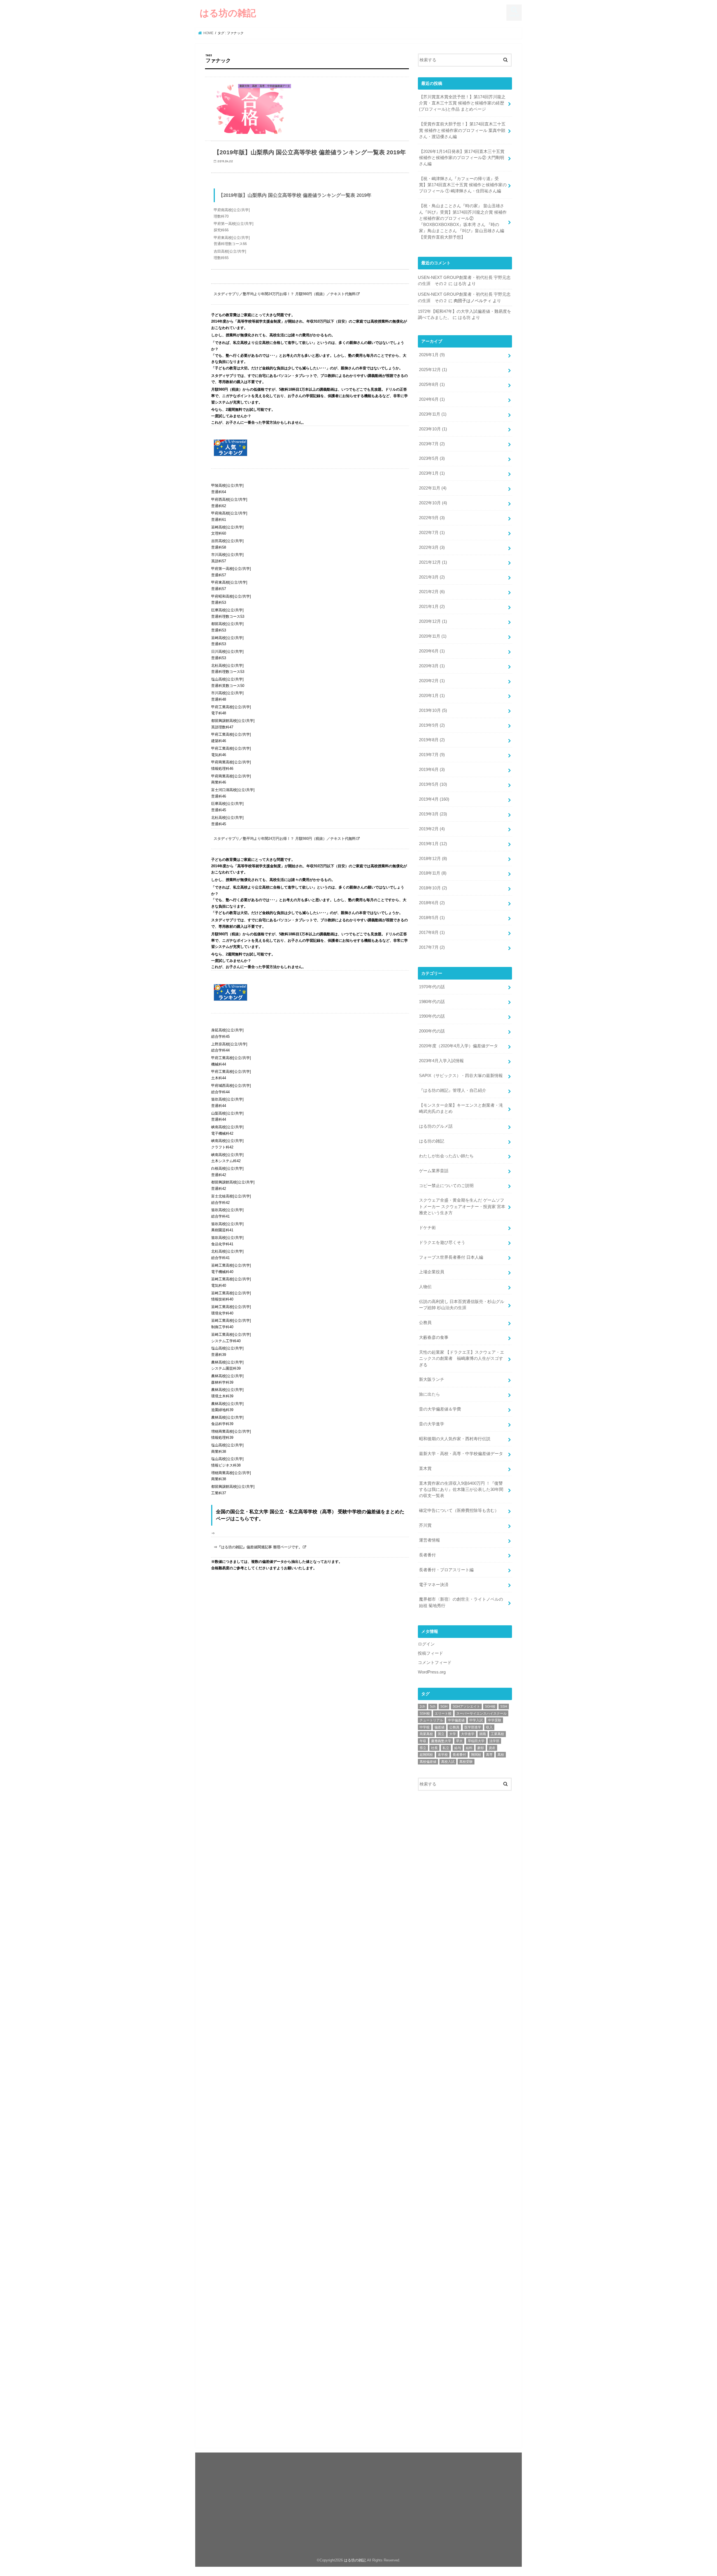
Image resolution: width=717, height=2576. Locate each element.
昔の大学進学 (432, 1424)
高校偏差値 (428, 1762)
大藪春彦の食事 (434, 1337)
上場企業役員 (432, 1272)
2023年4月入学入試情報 (441, 1061)
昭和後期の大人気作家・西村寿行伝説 (455, 1439)
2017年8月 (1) (432, 933)
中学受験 (495, 1720)
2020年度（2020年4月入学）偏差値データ (458, 1046)
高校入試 (448, 1762)
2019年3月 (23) (433, 814)
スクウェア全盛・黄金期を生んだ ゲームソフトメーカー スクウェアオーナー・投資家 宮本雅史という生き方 (462, 1206)
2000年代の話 (432, 1031)
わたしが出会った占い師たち (446, 1156)
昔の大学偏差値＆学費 (440, 1409)
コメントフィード (435, 1663)
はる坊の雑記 (228, 13)
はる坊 (460, 284)
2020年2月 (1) (432, 681)
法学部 (494, 1741)
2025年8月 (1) (432, 384)
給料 (469, 1748)
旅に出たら (429, 1394)
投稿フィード (430, 1653)
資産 (492, 1748)
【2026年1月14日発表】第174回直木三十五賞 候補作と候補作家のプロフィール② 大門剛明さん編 (462, 158)
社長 (434, 1748)
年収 (423, 1741)
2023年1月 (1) (432, 473)
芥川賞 (425, 1525)
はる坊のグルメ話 (436, 1126)
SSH (504, 1707)
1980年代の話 (432, 1002)
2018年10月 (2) (433, 888)
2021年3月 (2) (432, 577)
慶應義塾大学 (441, 1741)
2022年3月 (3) (432, 547)
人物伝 (425, 1287)
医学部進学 (473, 1727)
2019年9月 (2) (432, 725)
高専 (489, 1755)
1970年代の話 (432, 987)
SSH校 (425, 1714)
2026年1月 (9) (432, 355)
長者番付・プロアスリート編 (446, 1570)
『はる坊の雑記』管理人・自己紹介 (453, 1090)
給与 (458, 1748)
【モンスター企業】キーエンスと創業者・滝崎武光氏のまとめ (461, 1108)
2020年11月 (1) (433, 636)
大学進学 (468, 1734)
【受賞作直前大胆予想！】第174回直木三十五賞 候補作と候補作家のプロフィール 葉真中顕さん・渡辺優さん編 (462, 130)
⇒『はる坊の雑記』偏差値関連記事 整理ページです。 (258, 1547)
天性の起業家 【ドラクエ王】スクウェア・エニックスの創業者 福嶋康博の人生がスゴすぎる (462, 1358)
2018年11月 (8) (433, 873)
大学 (453, 1734)
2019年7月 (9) (432, 755)
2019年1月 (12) (433, 844)
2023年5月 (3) (432, 458)
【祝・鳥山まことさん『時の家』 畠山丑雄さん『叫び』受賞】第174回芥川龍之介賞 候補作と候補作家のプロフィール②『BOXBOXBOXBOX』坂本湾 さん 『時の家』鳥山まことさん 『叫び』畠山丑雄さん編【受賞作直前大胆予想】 (463, 221)
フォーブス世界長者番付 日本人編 (451, 1257)
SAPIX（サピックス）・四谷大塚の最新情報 (461, 1076)
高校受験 (466, 1762)
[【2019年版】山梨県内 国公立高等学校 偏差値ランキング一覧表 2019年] (310, 277)
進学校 (443, 1755)
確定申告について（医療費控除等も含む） (459, 1510)
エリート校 (443, 1714)
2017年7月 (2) (432, 947)
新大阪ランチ (432, 1379)
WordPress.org (432, 1672)
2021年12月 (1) (433, 562)
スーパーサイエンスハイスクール (481, 1714)
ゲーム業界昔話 (434, 1171)
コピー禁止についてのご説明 (446, 1186)
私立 (446, 1748)
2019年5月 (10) (433, 784)
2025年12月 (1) (433, 370)
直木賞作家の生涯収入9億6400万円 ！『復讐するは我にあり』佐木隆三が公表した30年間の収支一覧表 (461, 1489)
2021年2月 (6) (432, 592)
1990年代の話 (432, 1016)
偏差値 (439, 1727)
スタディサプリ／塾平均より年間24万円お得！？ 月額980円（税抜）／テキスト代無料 (285, 294)
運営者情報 (429, 1540)
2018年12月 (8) (433, 859)
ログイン (426, 1644)
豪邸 (481, 1748)
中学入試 (476, 1720)
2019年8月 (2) (432, 740)
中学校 (425, 1727)
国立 (441, 1734)
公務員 (425, 1323)
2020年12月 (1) (433, 621)
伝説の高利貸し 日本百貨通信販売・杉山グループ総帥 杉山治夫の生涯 (462, 1305)
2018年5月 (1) (432, 918)
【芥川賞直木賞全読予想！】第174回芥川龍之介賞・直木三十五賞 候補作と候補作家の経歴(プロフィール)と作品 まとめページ (462, 103)
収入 (489, 1727)
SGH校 (490, 1707)
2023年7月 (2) (432, 444)
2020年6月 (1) (432, 651)
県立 (423, 1748)
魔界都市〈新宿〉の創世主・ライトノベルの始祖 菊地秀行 (461, 1602)
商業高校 (426, 1734)
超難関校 (426, 1755)
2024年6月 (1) (432, 399)
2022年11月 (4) (433, 488)
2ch (422, 1707)
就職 (483, 1734)
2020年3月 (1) (432, 666)
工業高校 (497, 1734)
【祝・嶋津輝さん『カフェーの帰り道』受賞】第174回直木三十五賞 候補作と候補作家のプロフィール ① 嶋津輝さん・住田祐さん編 (463, 185)
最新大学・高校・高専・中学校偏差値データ (461, 1454)
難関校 (476, 1755)
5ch (433, 1707)
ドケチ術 (427, 1228)
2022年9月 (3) (432, 518)
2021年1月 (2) (432, 607)
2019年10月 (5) (433, 710)
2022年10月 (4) (433, 503)
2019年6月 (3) (432, 770)
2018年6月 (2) (432, 903)
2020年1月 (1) (432, 696)
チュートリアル (431, 1720)
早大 (459, 1741)
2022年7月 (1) (432, 533)
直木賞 (425, 1468)
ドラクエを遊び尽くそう (442, 1242)
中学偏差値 (456, 1720)
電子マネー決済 (434, 1585)
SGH (444, 1707)
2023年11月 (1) (433, 414)
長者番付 (427, 1555)
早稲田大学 (476, 1741)
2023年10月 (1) (433, 429)
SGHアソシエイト (466, 1707)
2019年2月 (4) (432, 829)
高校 (501, 1755)
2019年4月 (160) (434, 799)
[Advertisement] (465, 1840)
